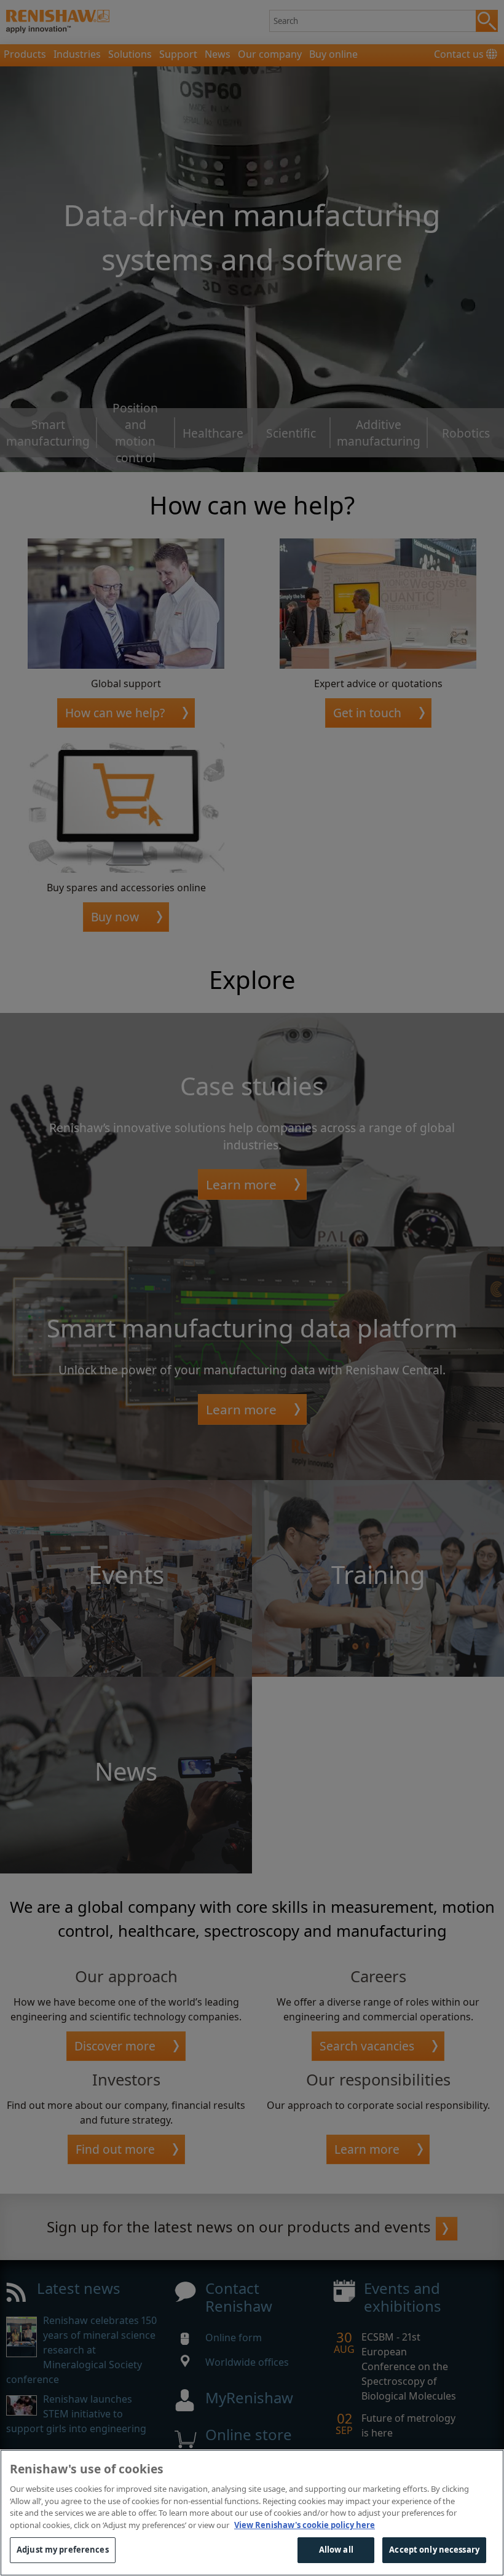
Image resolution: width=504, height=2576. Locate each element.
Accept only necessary (434, 2550)
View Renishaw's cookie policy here (305, 2525)
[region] (252, 2513)
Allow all (336, 2550)
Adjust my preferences (63, 2550)
